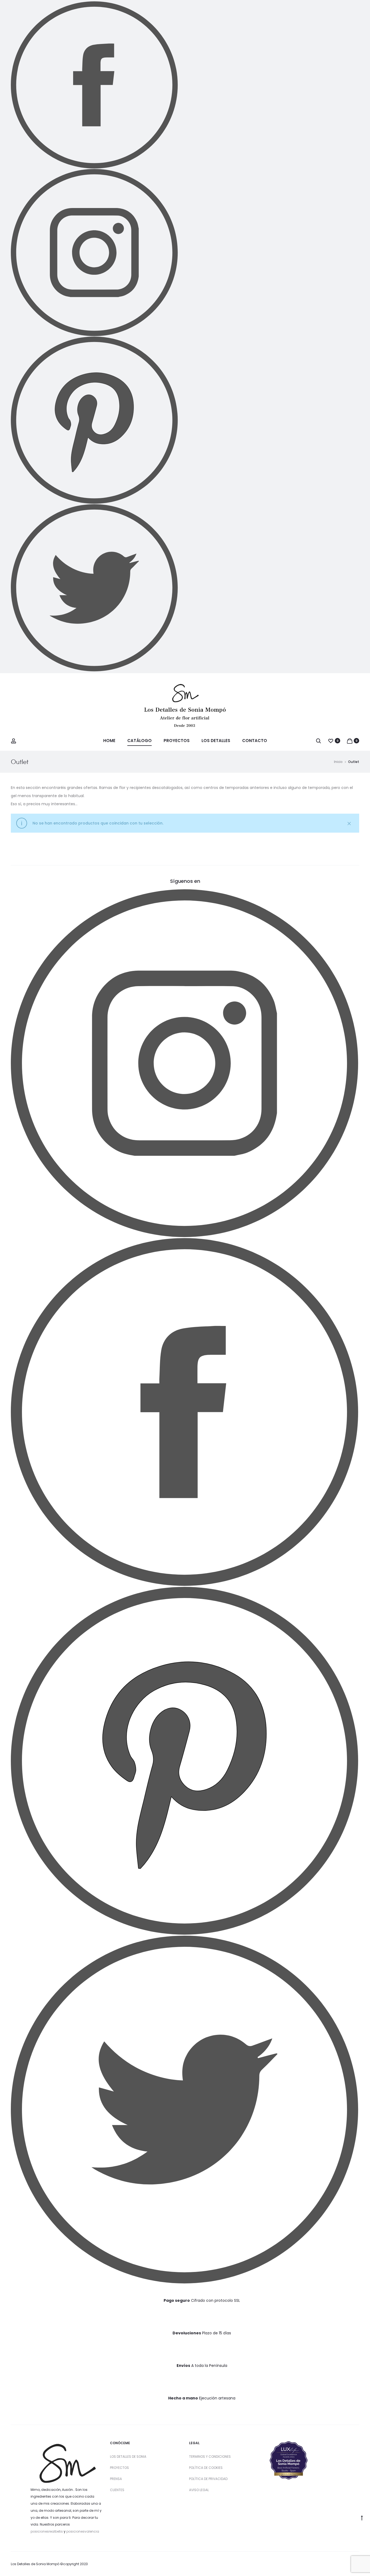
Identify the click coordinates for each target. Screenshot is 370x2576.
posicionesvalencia (83, 2531)
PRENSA (116, 2479)
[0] (331, 741)
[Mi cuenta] (14, 741)
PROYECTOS (119, 2468)
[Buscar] (319, 741)
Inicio (338, 762)
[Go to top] (362, 2518)
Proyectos (177, 741)
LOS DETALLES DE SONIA (128, 2457)
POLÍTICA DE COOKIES (206, 2468)
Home (109, 741)
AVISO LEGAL (199, 2490)
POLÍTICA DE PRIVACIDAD (208, 2479)
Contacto (255, 741)
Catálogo (139, 741)
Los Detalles (216, 741)
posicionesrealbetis (47, 2531)
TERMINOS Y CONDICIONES (210, 2457)
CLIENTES (117, 2490)
